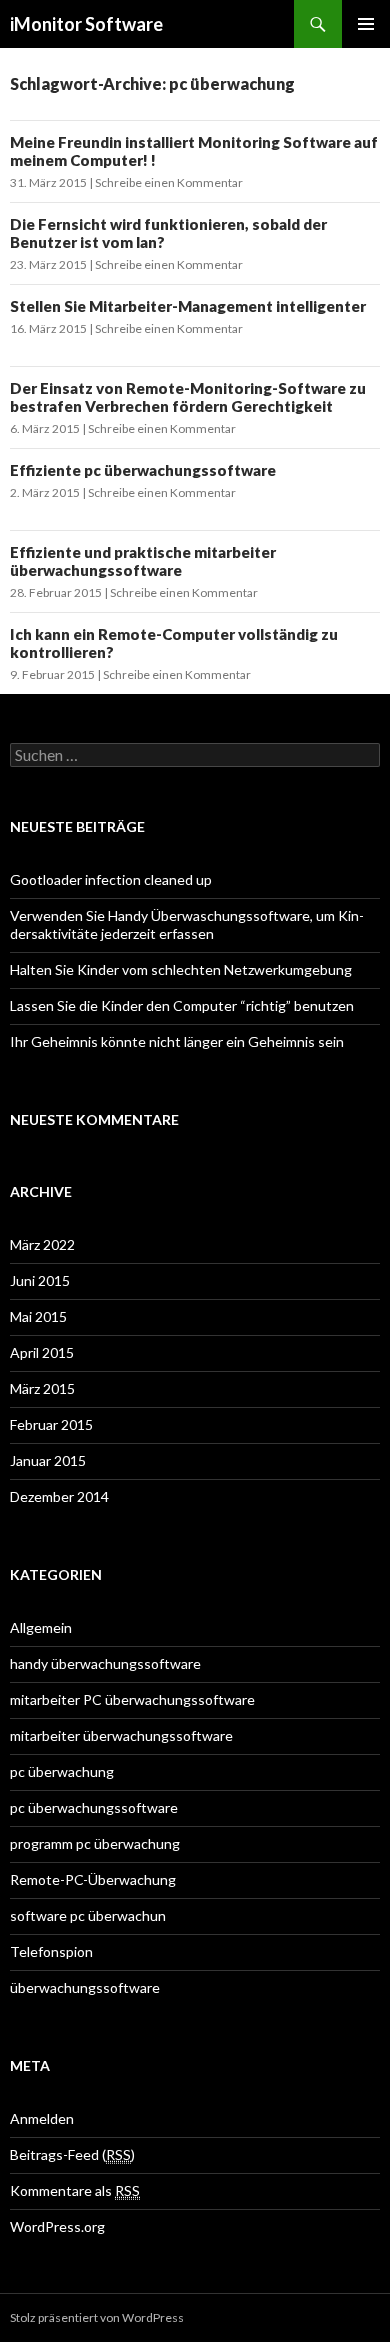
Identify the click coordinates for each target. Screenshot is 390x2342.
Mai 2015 (38, 1316)
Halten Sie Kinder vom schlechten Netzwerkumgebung (181, 969)
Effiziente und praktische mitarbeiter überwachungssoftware (143, 561)
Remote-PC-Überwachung (93, 1879)
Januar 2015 (48, 1460)
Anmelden (42, 2118)
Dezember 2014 (59, 1496)
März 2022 (42, 1244)
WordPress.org (57, 2226)
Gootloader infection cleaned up (111, 879)
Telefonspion (51, 1951)
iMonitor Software (86, 24)
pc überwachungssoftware (94, 1807)
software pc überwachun (88, 1915)
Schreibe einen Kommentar (169, 182)
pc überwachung (62, 1771)
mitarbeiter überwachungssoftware (121, 1735)
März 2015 (42, 1388)
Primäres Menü (366, 24)
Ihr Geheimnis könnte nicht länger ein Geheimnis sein (177, 1041)
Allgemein (41, 1627)
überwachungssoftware (85, 1987)
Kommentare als (75, 2190)
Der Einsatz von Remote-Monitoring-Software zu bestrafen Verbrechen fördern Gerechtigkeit (188, 397)
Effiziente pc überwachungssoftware (143, 470)
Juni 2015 (40, 1280)
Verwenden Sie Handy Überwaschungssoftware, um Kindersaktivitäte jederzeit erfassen (187, 924)
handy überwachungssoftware (105, 1663)
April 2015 (42, 1352)
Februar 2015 (51, 1424)
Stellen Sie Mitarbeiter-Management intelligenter (188, 306)
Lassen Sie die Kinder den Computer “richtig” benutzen (182, 1005)
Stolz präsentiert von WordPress (97, 2317)
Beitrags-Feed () (72, 2154)
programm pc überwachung (95, 1843)
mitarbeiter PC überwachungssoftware (132, 1699)
